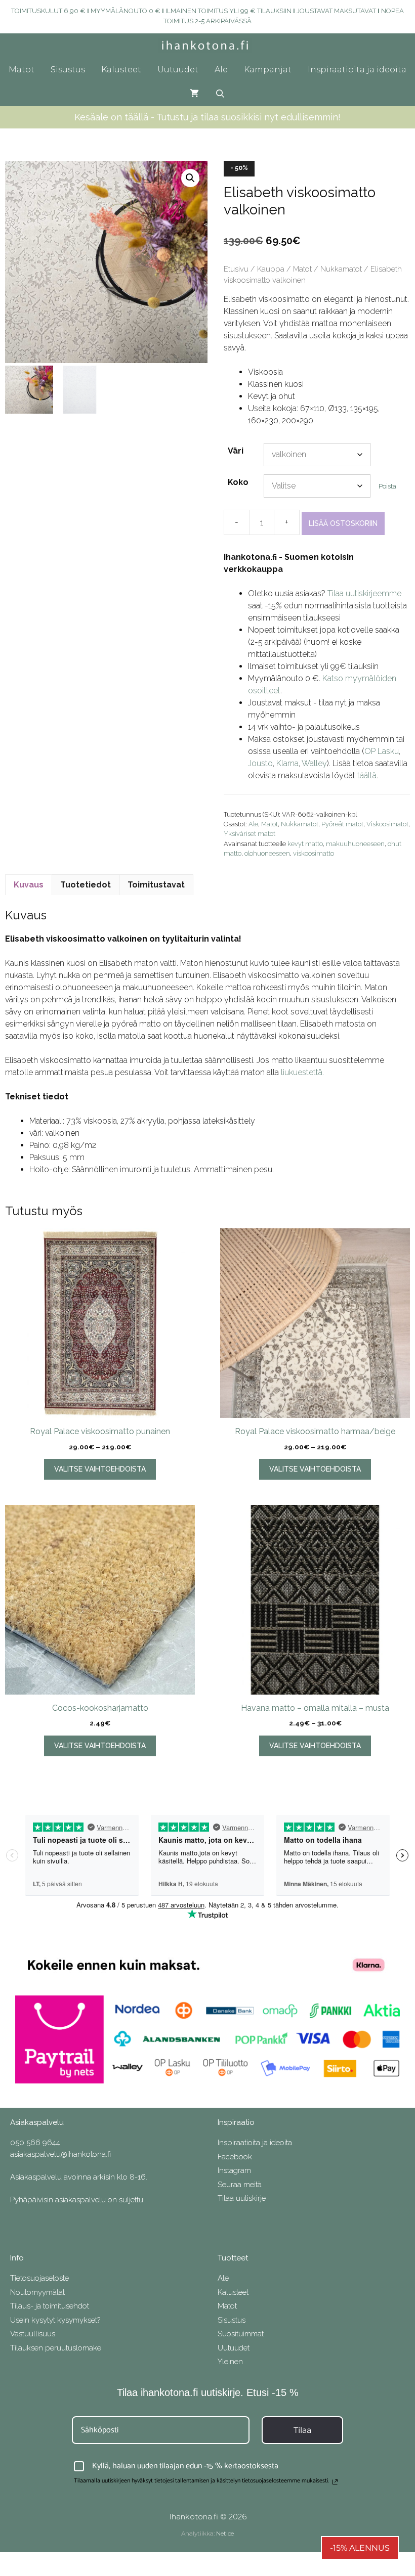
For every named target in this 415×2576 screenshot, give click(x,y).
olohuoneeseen (267, 853)
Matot (22, 70)
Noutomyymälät (37, 2292)
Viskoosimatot (387, 824)
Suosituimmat (241, 2334)
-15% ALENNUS (360, 2548)
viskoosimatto (314, 853)
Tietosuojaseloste (39, 2278)
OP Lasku (382, 751)
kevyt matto (305, 844)
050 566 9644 (35, 2143)
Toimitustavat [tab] (156, 885)
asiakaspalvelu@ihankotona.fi (60, 2154)
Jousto (260, 763)
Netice (225, 2533)
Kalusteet (121, 70)
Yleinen (230, 2362)
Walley (314, 763)
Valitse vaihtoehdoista (100, 1469)
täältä (367, 775)
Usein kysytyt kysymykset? (55, 2320)
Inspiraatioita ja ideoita (357, 70)
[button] (190, 178)
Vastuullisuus (33, 2334)
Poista (387, 486)
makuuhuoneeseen (355, 844)
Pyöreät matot (342, 824)
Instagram (234, 2170)
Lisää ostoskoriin (343, 523)
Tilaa (302, 2430)
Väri (236, 451)
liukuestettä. (302, 1072)
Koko (238, 482)
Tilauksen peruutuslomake (56, 2348)
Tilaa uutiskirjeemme (364, 593)
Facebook (235, 2157)
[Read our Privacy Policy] (335, 2482)
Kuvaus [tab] (29, 885)
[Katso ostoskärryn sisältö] (194, 94)
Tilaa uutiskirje (242, 2198)
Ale (221, 70)
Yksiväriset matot (250, 834)
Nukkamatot (341, 269)
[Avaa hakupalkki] (220, 94)
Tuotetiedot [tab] (86, 885)
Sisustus (68, 70)
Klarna (287, 763)
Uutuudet (178, 70)
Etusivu (236, 269)
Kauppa (271, 269)
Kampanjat (268, 70)
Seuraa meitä (240, 2185)
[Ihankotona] (208, 46)
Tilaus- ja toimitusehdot (50, 2306)
